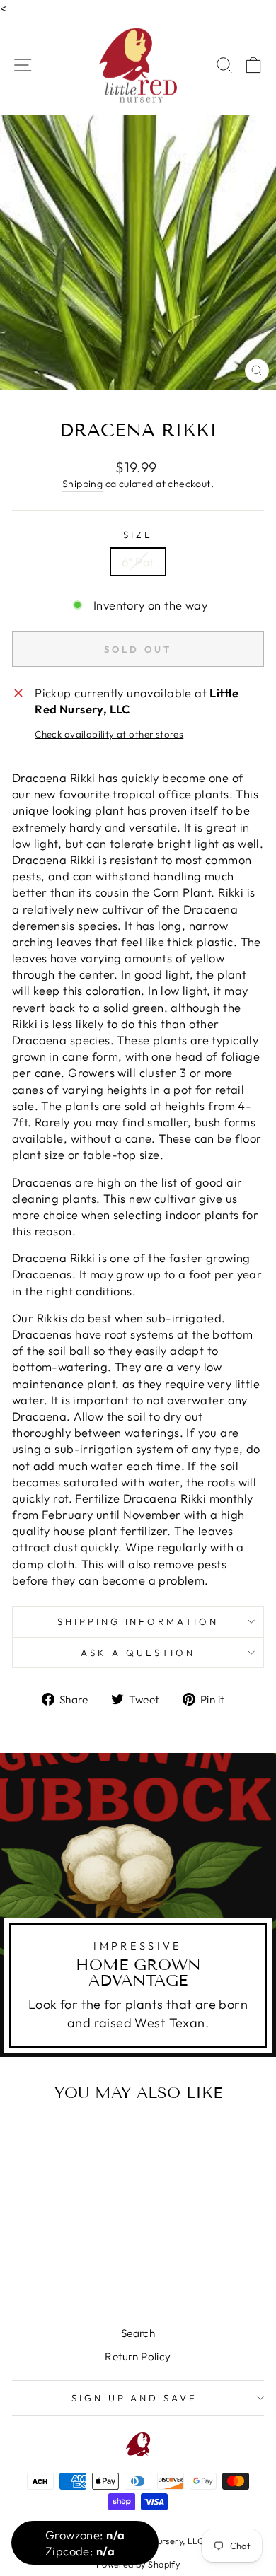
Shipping (82, 484)
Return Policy (138, 2356)
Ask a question (138, 1653)
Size (138, 535)
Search (138, 2333)
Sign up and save (135, 2398)
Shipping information (138, 1621)
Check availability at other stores (109, 734)
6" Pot (138, 562)
